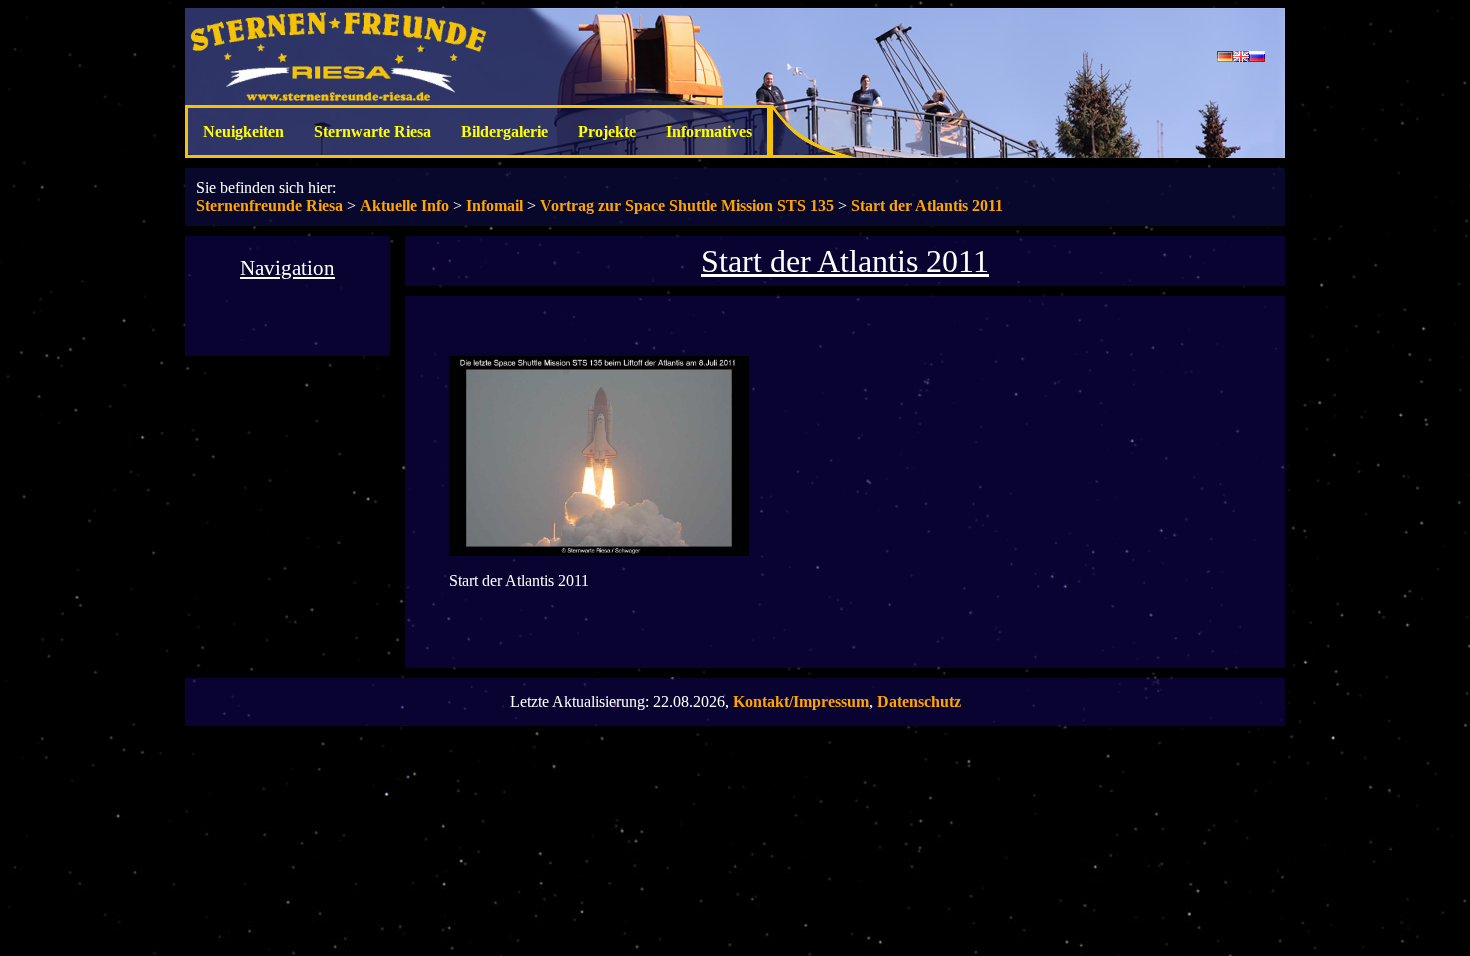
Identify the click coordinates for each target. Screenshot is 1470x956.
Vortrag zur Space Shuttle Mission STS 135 (687, 205)
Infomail (494, 205)
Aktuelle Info (404, 205)
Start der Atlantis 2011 (927, 205)
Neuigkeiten (243, 131)
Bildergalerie (504, 131)
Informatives (709, 131)
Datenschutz (919, 701)
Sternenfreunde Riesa (269, 205)
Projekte (607, 131)
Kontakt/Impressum (801, 701)
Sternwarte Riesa (372, 131)
